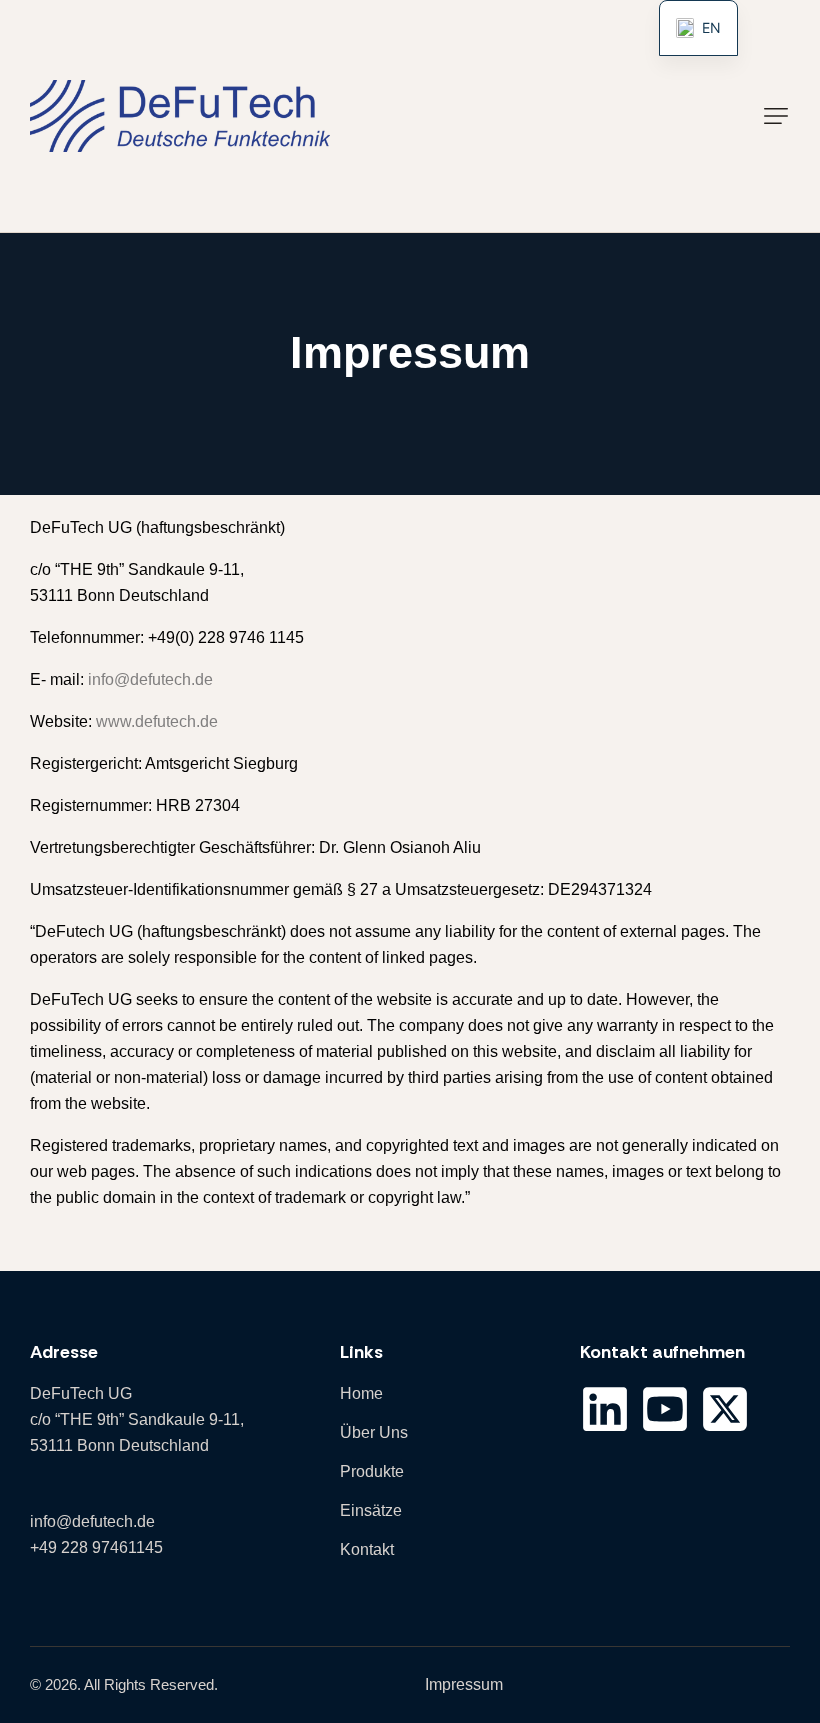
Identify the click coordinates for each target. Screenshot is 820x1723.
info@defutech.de (150, 679)
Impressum (464, 1684)
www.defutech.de (157, 721)
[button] (776, 116)
